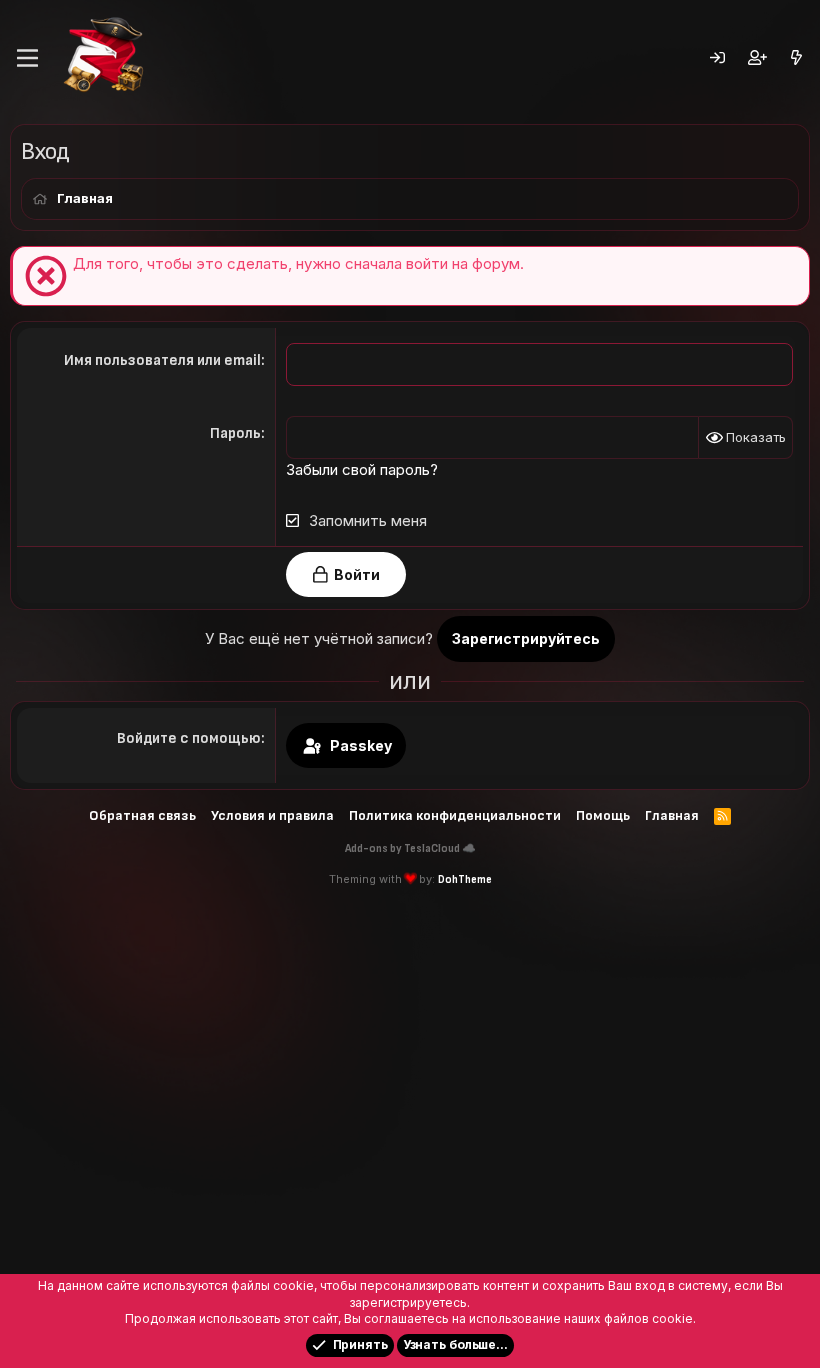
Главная (672, 815)
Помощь (603, 815)
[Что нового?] (796, 58)
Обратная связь (142, 815)
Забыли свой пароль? (362, 469)
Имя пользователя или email (162, 360)
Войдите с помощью (189, 738)
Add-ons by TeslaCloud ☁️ (410, 848)
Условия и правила (272, 815)
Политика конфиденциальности (455, 815)
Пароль (235, 433)
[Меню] (27, 58)
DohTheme (465, 879)
